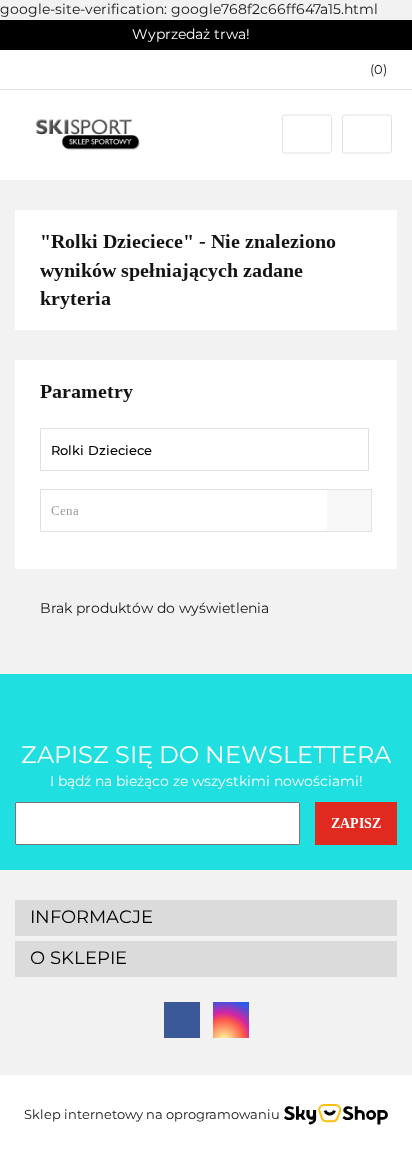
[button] (369, 69)
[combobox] (206, 510)
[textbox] (188, 510)
